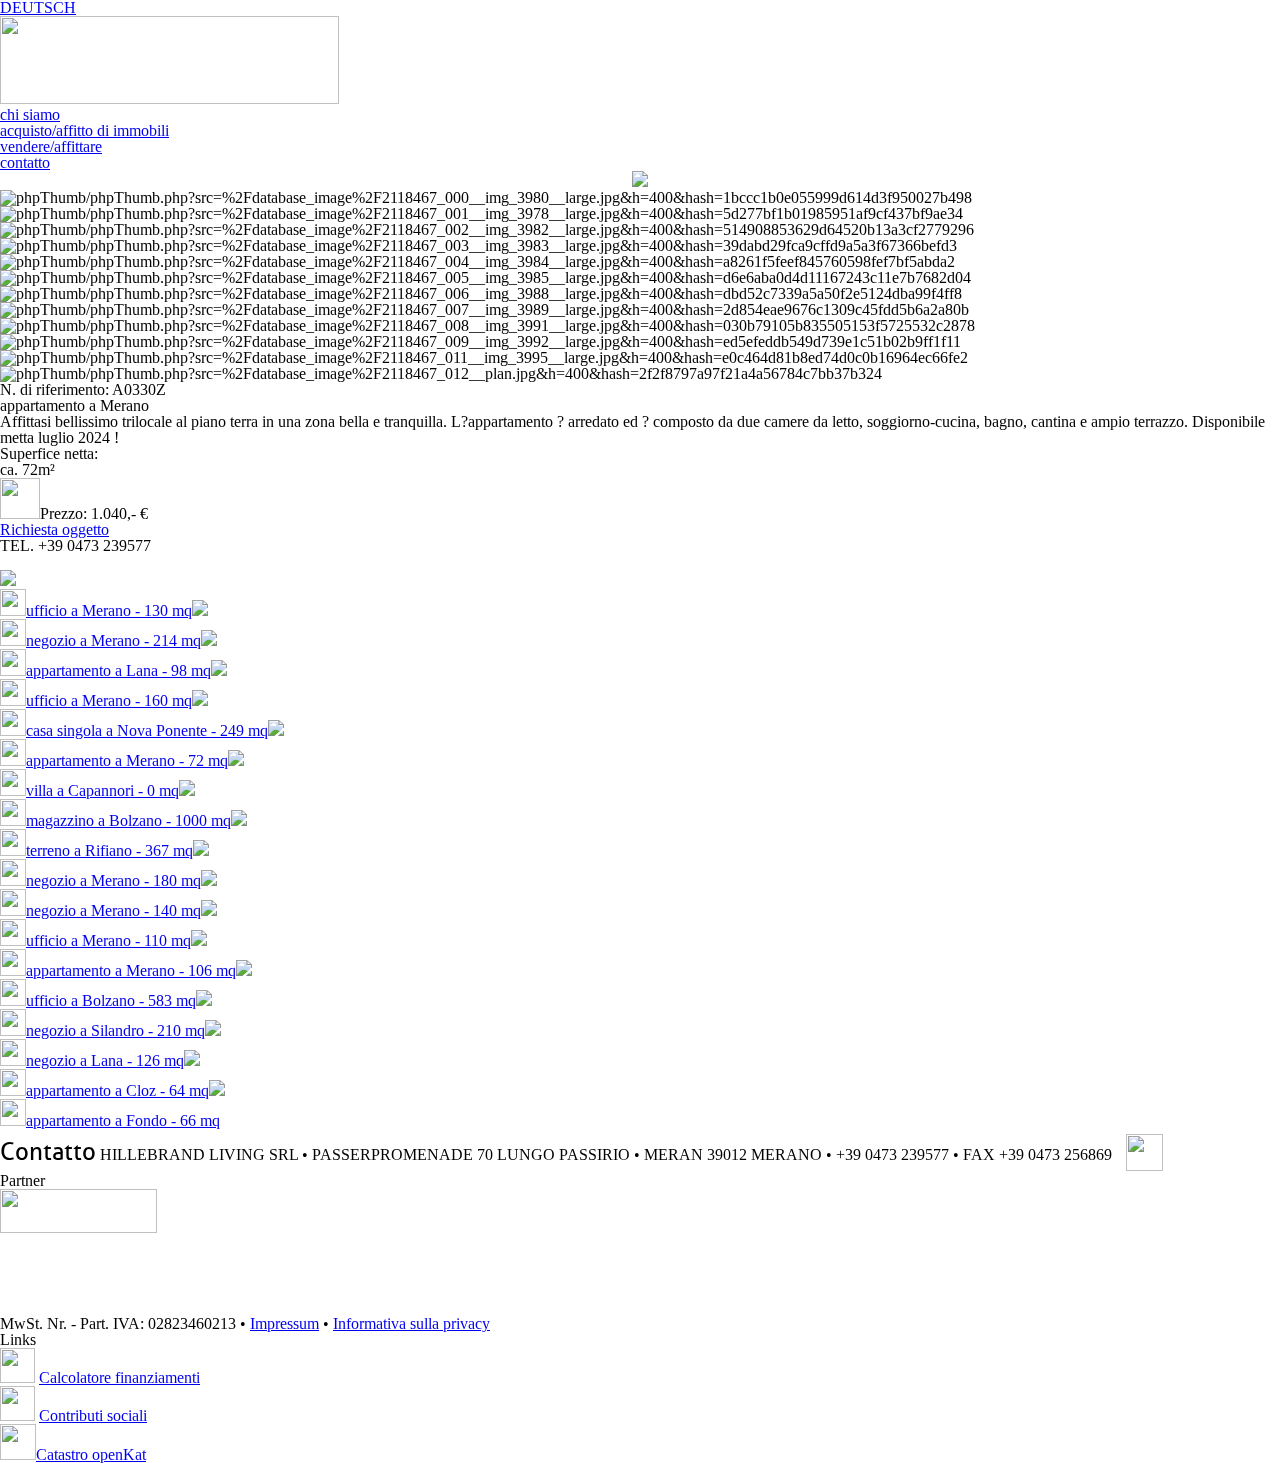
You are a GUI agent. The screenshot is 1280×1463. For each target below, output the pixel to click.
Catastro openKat (91, 1454)
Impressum (284, 1323)
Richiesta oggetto (54, 529)
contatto (25, 162)
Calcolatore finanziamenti (119, 1377)
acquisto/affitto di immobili (84, 130)
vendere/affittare (51, 146)
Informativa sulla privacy (411, 1323)
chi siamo (30, 114)
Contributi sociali (93, 1415)
